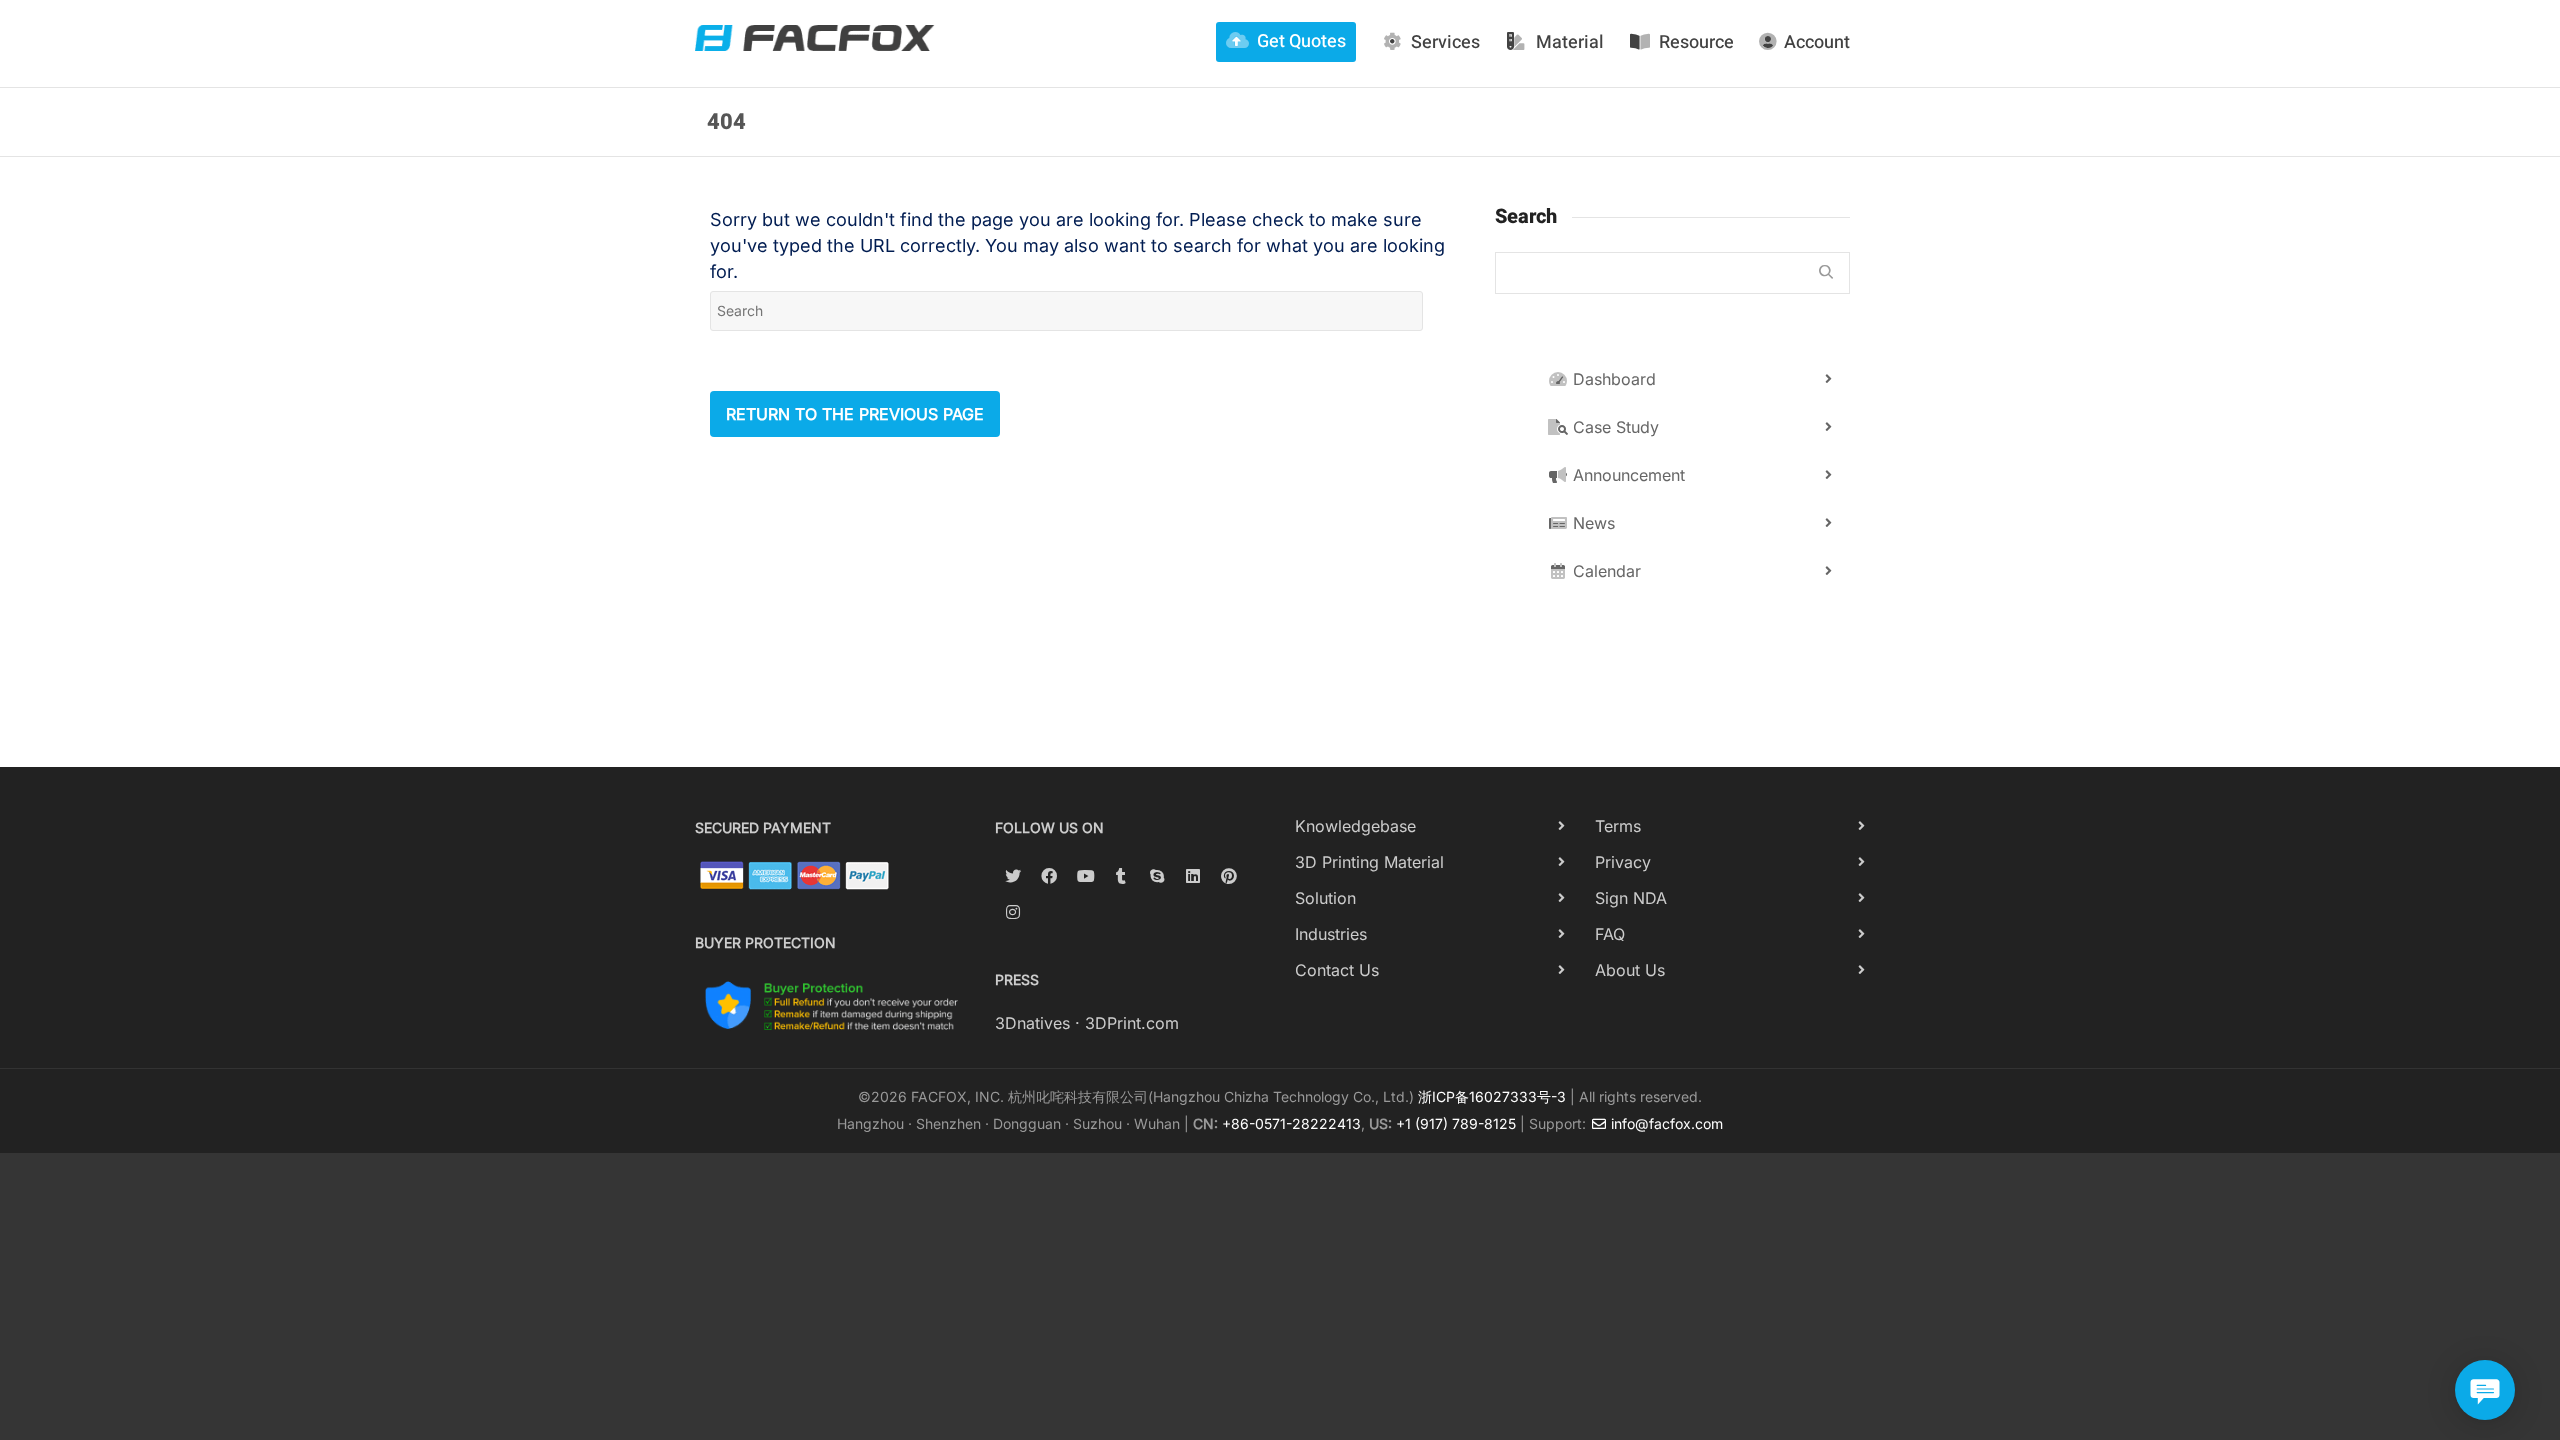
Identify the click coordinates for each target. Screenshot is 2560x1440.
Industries (1331, 934)
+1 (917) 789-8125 (1456, 1123)
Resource (1696, 42)
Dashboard (1612, 379)
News (1591, 523)
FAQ (1610, 934)
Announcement (1626, 475)
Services (1445, 42)
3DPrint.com (1132, 1023)
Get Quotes (1301, 41)
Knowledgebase (1355, 826)
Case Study (1613, 427)
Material (1570, 42)
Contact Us (1337, 970)
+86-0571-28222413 (1291, 1123)
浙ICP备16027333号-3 (1492, 1096)
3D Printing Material (1369, 862)
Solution (1325, 898)
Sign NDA (1631, 898)
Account (1817, 42)
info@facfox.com (1665, 1123)
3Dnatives (1032, 1023)
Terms (1618, 826)
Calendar (1604, 571)
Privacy (1623, 862)
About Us (1630, 970)
